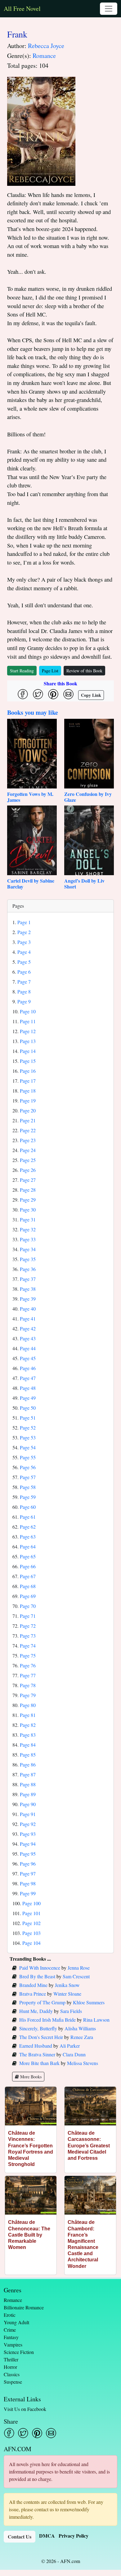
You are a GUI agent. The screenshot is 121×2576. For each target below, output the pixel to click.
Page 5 (24, 962)
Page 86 (28, 1764)
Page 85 (28, 1755)
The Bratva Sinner (37, 2054)
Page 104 (31, 1943)
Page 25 (28, 1160)
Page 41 (28, 1319)
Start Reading (22, 671)
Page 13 (28, 1041)
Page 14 (28, 1051)
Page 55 (28, 1457)
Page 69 (28, 1596)
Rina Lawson (96, 2020)
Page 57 (28, 1477)
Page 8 (24, 991)
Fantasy (11, 2337)
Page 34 (28, 1249)
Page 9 (24, 1001)
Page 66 (28, 1566)
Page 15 (28, 1061)
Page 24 (28, 1150)
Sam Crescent (76, 1976)
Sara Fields (71, 2011)
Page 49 (28, 1398)
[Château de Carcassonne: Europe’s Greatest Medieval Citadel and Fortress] (90, 2106)
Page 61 (28, 1517)
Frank (17, 34)
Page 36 (28, 1269)
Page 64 (28, 1546)
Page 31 (28, 1219)
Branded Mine (33, 1985)
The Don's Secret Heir (41, 2037)
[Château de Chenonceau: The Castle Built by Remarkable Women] (31, 2195)
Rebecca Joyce (46, 46)
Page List (50, 671)
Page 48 (28, 1388)
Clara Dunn (74, 2054)
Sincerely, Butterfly (38, 2028)
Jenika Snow (67, 1985)
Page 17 (28, 1081)
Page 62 (28, 1527)
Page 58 (28, 1487)
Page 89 (28, 1794)
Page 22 (28, 1130)
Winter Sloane (67, 1994)
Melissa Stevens (83, 2063)
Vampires (13, 2345)
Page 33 (28, 1239)
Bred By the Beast (37, 1976)
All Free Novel (22, 9)
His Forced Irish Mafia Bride (47, 2020)
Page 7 (24, 982)
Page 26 (28, 1170)
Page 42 (28, 1328)
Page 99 (28, 1893)
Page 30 (28, 1209)
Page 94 (28, 1844)
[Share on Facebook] (23, 694)
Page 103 (31, 1933)
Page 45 (28, 1358)
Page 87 (28, 1774)
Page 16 (28, 1071)
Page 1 (24, 922)
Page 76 (28, 1665)
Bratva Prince (33, 1994)
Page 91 (28, 1814)
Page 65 (28, 1556)
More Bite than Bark (39, 2063)
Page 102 (31, 1923)
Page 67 (28, 1576)
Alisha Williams (80, 2028)
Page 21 (28, 1120)
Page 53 (28, 1437)
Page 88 (28, 1784)
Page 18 (28, 1091)
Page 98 (28, 1883)
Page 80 (28, 1705)
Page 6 (24, 972)
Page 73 (28, 1636)
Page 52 (28, 1428)
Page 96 (28, 1864)
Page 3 (24, 942)
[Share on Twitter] (38, 694)
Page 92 (28, 1824)
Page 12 (28, 1031)
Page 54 (28, 1447)
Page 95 (28, 1854)
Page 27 (28, 1180)
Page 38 (28, 1289)
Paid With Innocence (40, 1968)
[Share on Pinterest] (53, 694)
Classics (12, 2374)
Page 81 (28, 1715)
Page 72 (28, 1626)
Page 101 (31, 1913)
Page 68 (28, 1586)
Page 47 (28, 1378)
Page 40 (28, 1309)
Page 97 (28, 1873)
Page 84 (28, 1745)
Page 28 (28, 1190)
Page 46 (28, 1368)
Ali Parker (70, 2046)
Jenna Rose (79, 1968)
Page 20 (28, 1110)
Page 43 (28, 1338)
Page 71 (28, 1616)
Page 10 (28, 1011)
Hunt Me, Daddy (36, 2011)
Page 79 (28, 1695)
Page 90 (28, 1804)
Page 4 (24, 952)
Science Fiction (19, 2352)
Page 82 (28, 1725)
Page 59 (28, 1497)
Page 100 (31, 1903)
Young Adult (16, 2322)
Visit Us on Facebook (25, 2409)
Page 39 (28, 1299)
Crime (10, 2330)
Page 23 (28, 1140)
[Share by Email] (68, 694)
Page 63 (28, 1537)
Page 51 (28, 1418)
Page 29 (28, 1200)
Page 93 (28, 1834)
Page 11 (28, 1021)
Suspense (13, 2382)
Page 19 (28, 1100)
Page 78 (28, 1685)
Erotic (10, 2315)
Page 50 (28, 1408)
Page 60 (28, 1507)
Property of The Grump (42, 2002)
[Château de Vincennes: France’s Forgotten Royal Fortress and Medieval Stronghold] (31, 2106)
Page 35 (28, 1259)
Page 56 (28, 1467)
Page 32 (28, 1229)
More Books (30, 2077)
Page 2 (24, 932)
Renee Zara (82, 2037)
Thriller (11, 2359)
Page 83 (28, 1735)
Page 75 (28, 1655)
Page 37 (28, 1279)
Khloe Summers (89, 2002)
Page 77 (28, 1675)
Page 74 (28, 1646)
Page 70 (28, 1606)
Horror (10, 2367)
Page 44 (28, 1348)
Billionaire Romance (24, 2307)
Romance (44, 56)
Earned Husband (36, 2046)
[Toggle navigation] (109, 9)
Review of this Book (84, 671)
